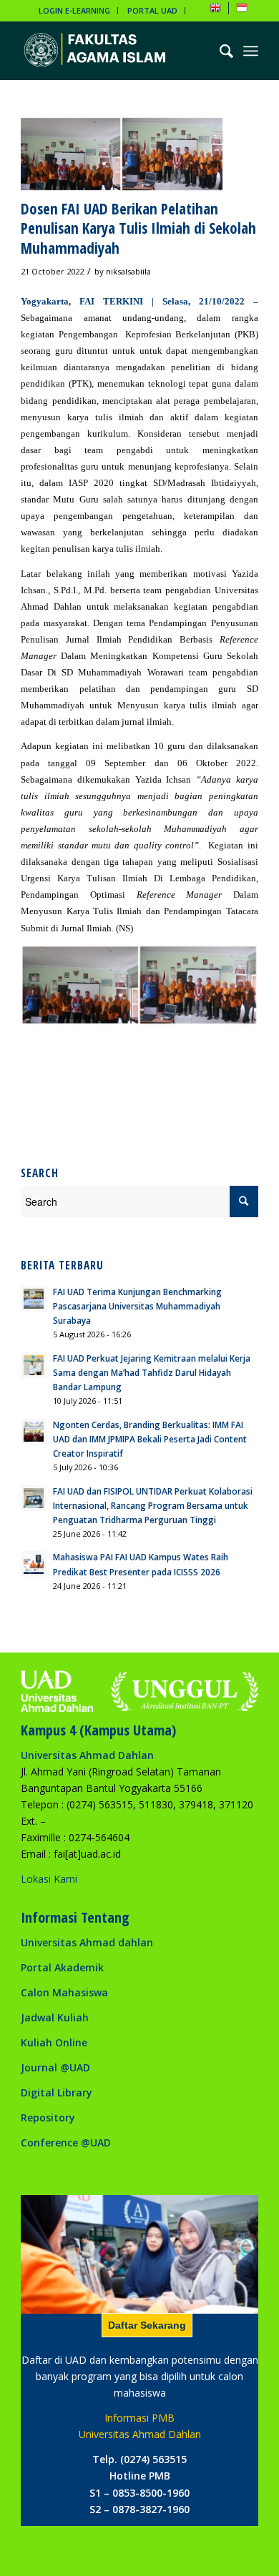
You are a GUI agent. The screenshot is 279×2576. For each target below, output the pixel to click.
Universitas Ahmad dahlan (87, 1942)
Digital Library (57, 2092)
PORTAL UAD (152, 10)
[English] (215, 10)
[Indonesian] (242, 10)
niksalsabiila (128, 271)
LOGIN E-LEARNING (74, 10)
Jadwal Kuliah (55, 2017)
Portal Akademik (62, 1967)
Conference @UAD (66, 2142)
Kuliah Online (54, 2042)
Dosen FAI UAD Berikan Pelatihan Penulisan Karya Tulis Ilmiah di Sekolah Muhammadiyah (138, 228)
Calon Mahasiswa (64, 1992)
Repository (48, 2117)
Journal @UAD (55, 2067)
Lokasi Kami (49, 1879)
